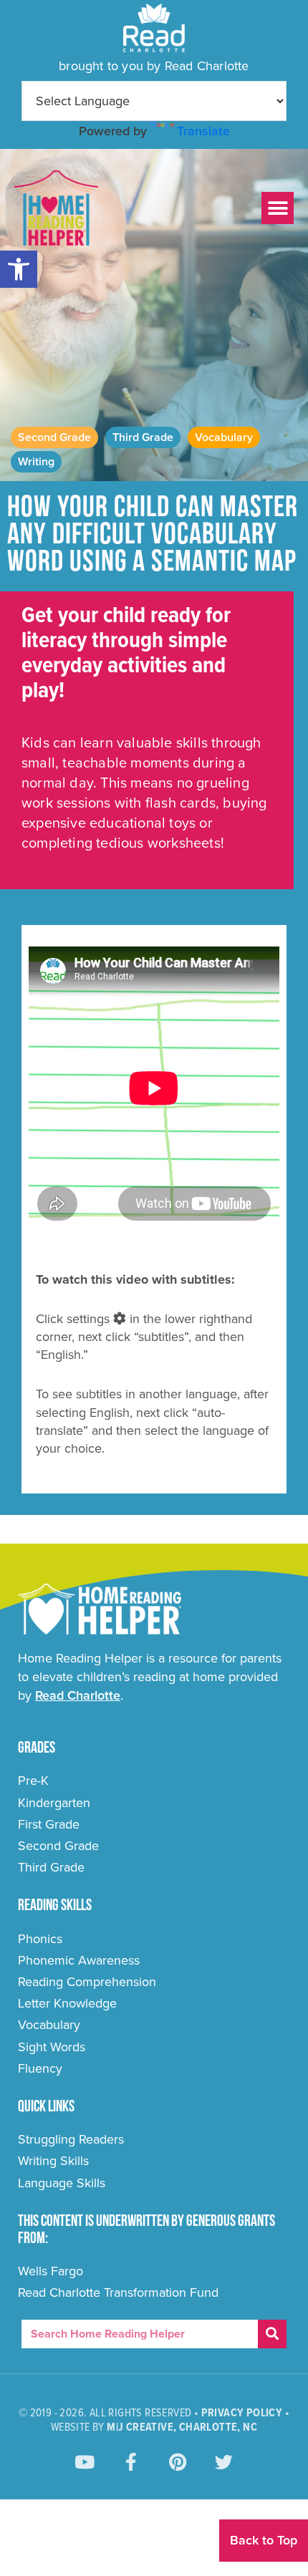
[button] (19, 269)
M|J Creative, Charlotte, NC (182, 2427)
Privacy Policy (242, 2413)
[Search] (272, 2334)
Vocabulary (224, 437)
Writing (36, 462)
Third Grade (143, 437)
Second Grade (54, 437)
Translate (203, 131)
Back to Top (264, 2540)
